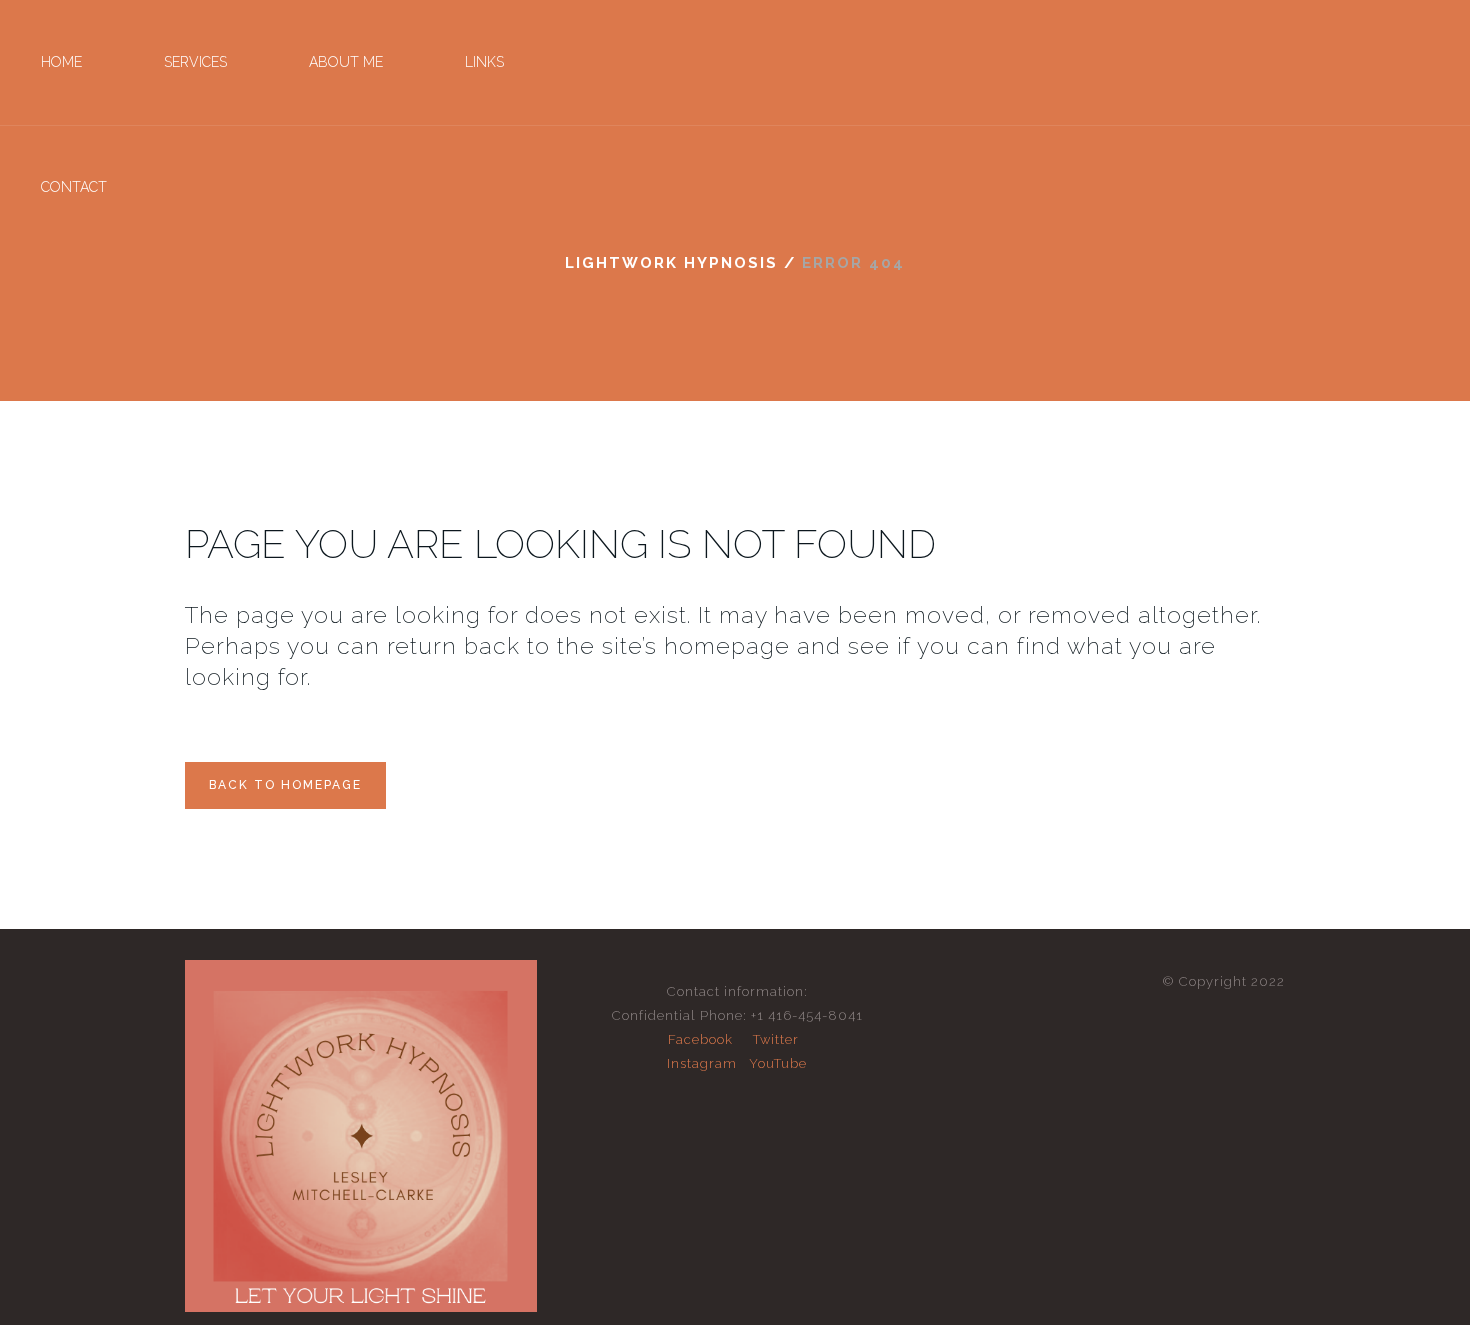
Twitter (776, 1039)
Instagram (702, 1063)
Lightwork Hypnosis (671, 263)
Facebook (700, 1039)
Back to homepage (285, 785)
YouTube (778, 1063)
